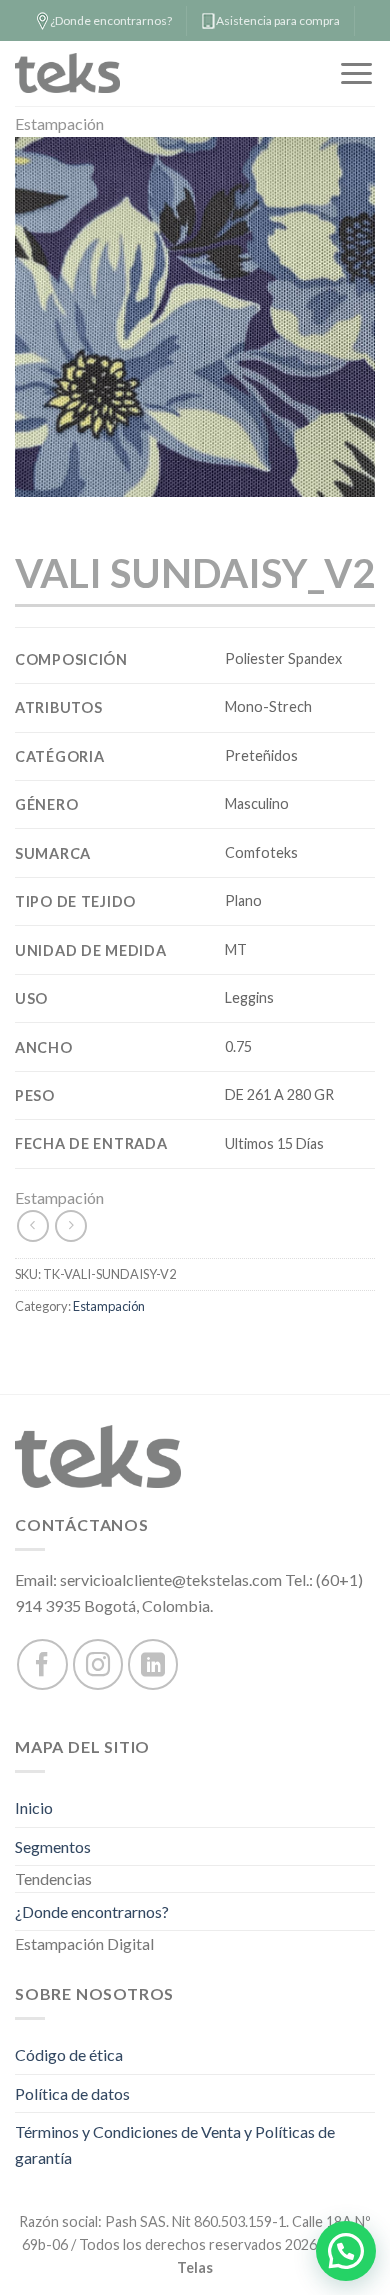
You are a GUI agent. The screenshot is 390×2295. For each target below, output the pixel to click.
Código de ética (69, 2054)
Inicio (34, 1807)
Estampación (59, 123)
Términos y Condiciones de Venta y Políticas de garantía (175, 2144)
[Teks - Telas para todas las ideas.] (89, 73)
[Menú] (356, 73)
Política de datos (72, 2093)
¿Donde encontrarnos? (92, 1911)
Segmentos (53, 1846)
